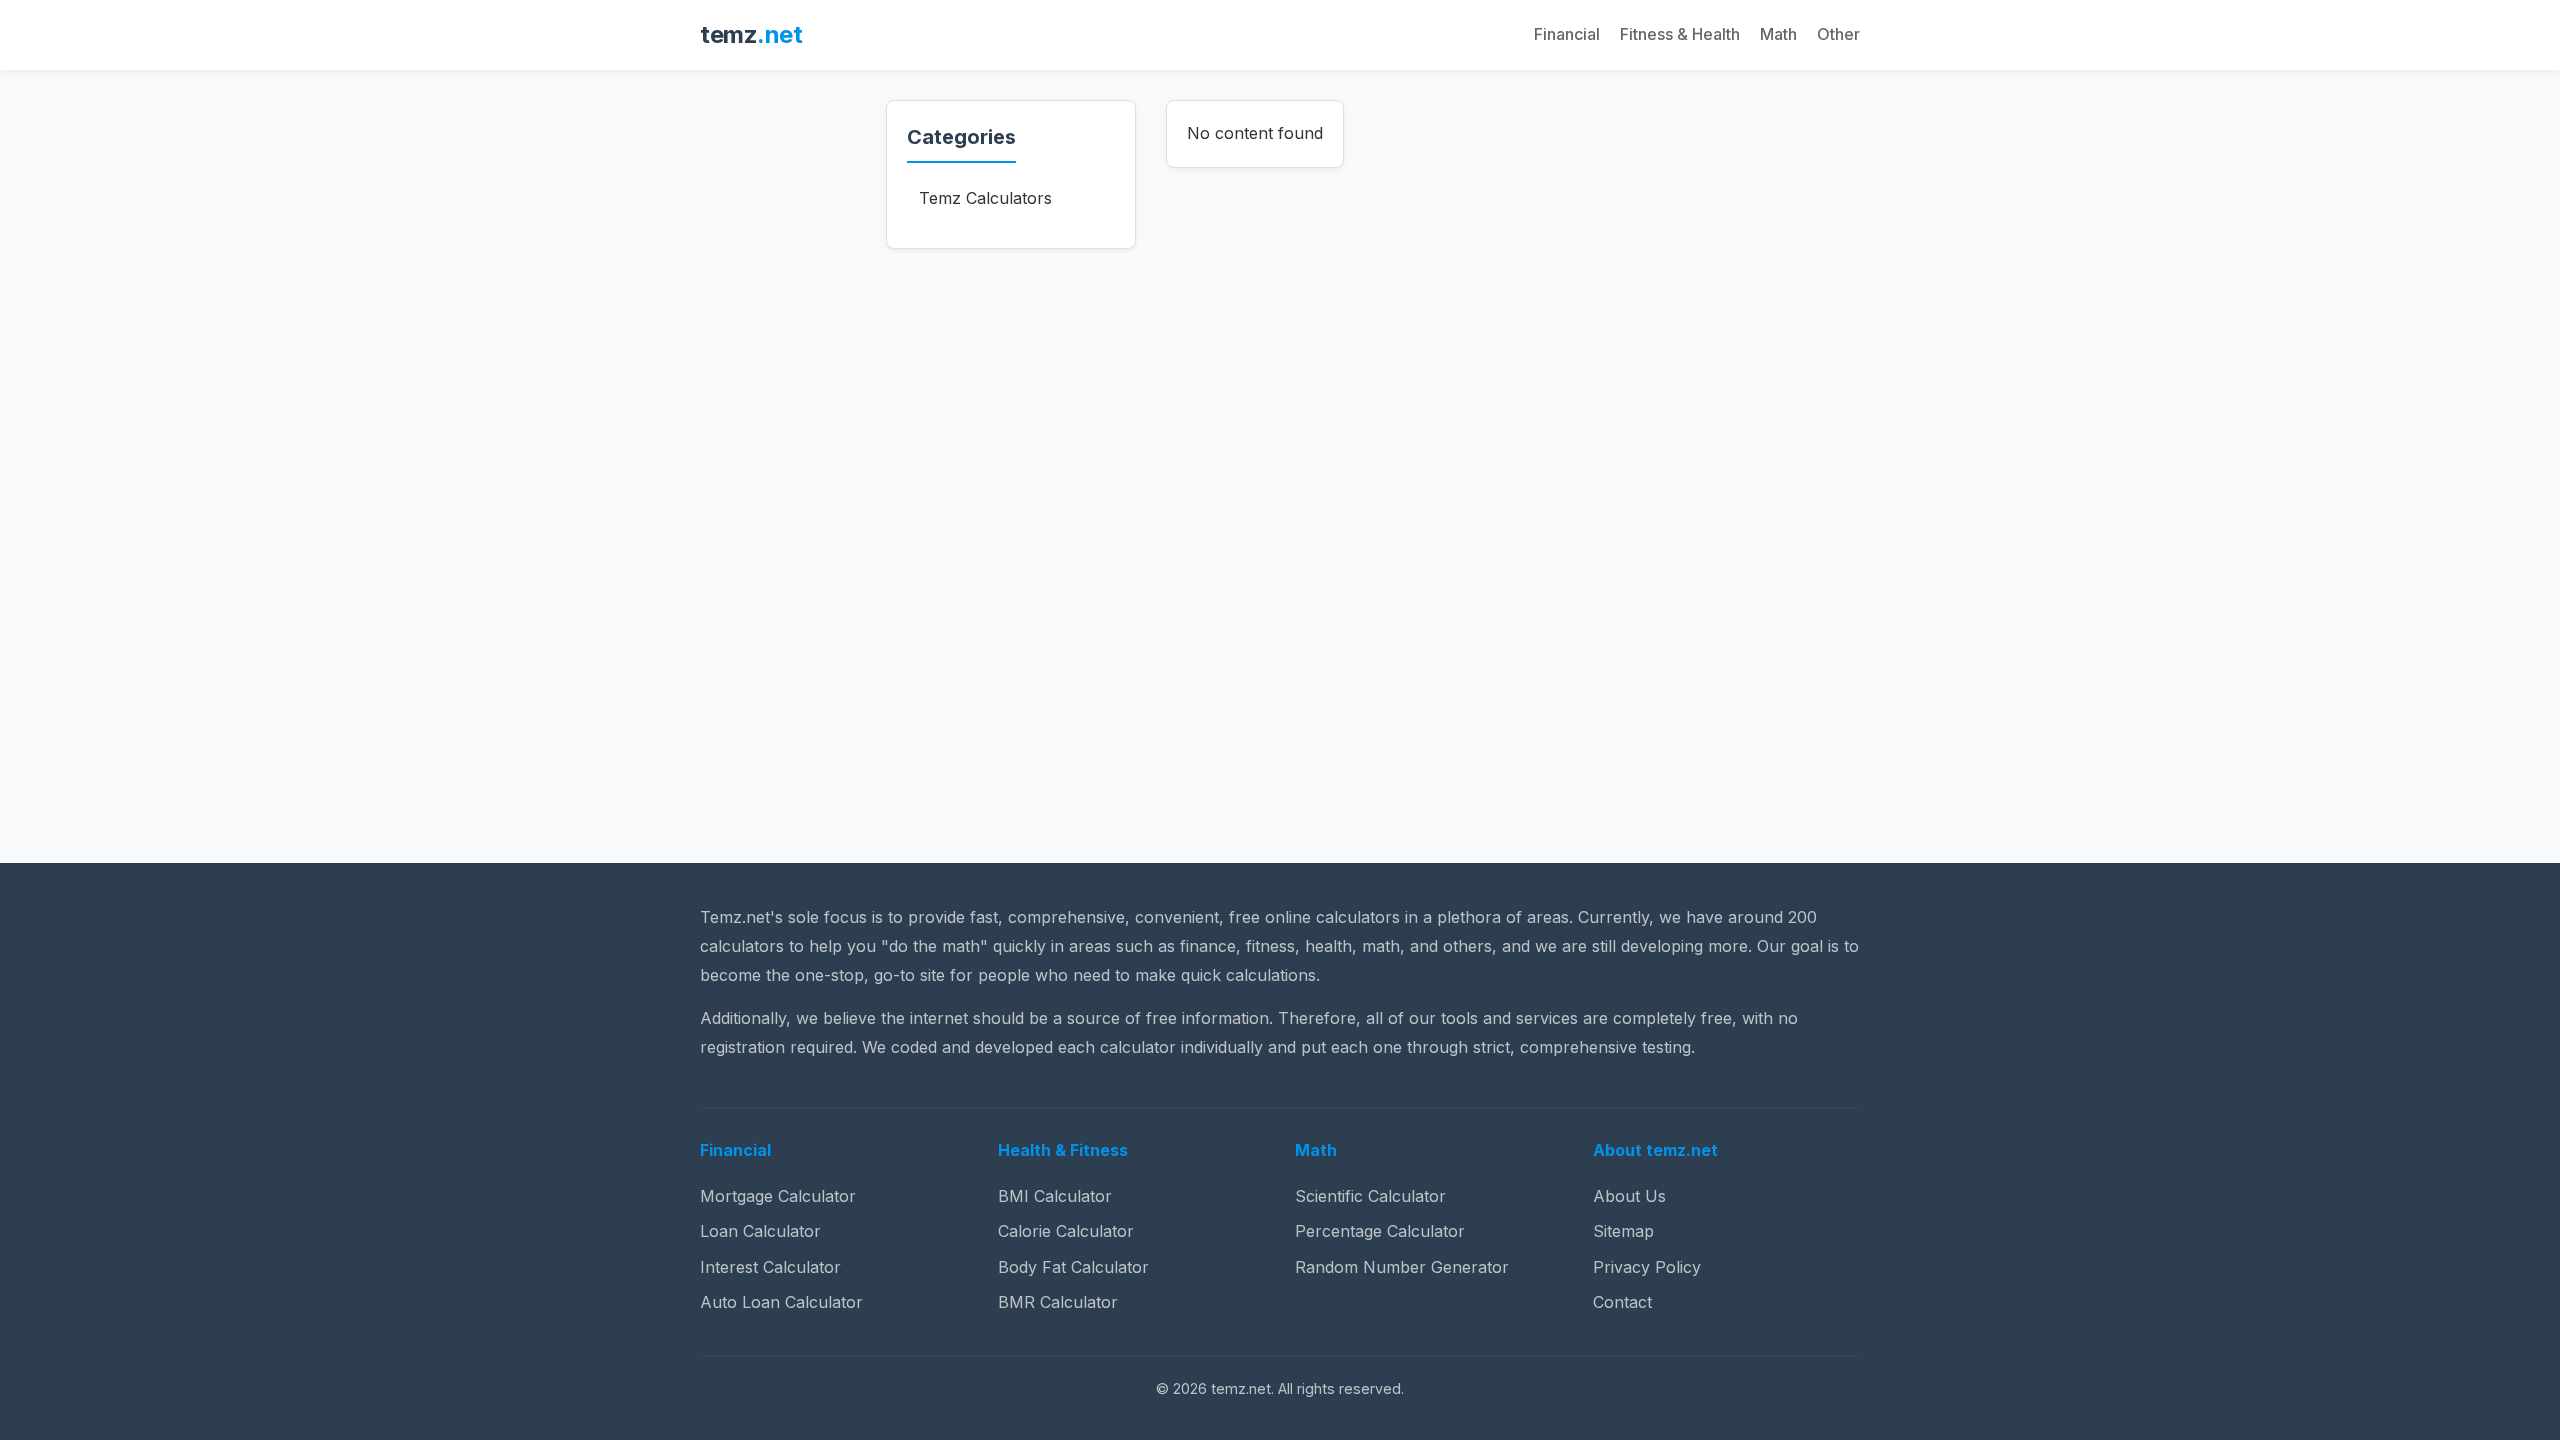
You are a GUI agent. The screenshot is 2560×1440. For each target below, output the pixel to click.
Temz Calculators (985, 198)
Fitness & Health (1680, 34)
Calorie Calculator (1066, 1231)
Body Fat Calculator (1073, 1267)
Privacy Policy (1647, 1267)
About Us (1629, 1196)
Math (1778, 34)
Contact (1622, 1302)
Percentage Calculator (1380, 1231)
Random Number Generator (1402, 1267)
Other (1838, 34)
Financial (1567, 34)
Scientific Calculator (1370, 1196)
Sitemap (1623, 1231)
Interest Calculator (770, 1267)
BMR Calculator (1058, 1302)
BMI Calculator (1055, 1196)
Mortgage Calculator (778, 1196)
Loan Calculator (760, 1231)
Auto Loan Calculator (781, 1302)
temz (751, 34)
